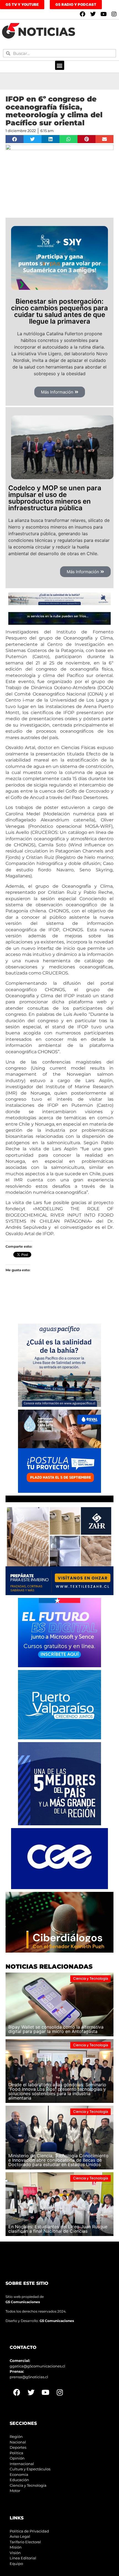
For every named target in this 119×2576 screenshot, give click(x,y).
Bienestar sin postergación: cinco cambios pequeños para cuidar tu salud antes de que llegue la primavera (59, 311)
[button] (60, 65)
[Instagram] (114, 14)
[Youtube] (104, 14)
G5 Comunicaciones (23, 2302)
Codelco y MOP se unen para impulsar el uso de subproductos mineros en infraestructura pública (55, 498)
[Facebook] (82, 14)
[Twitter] (93, 14)
